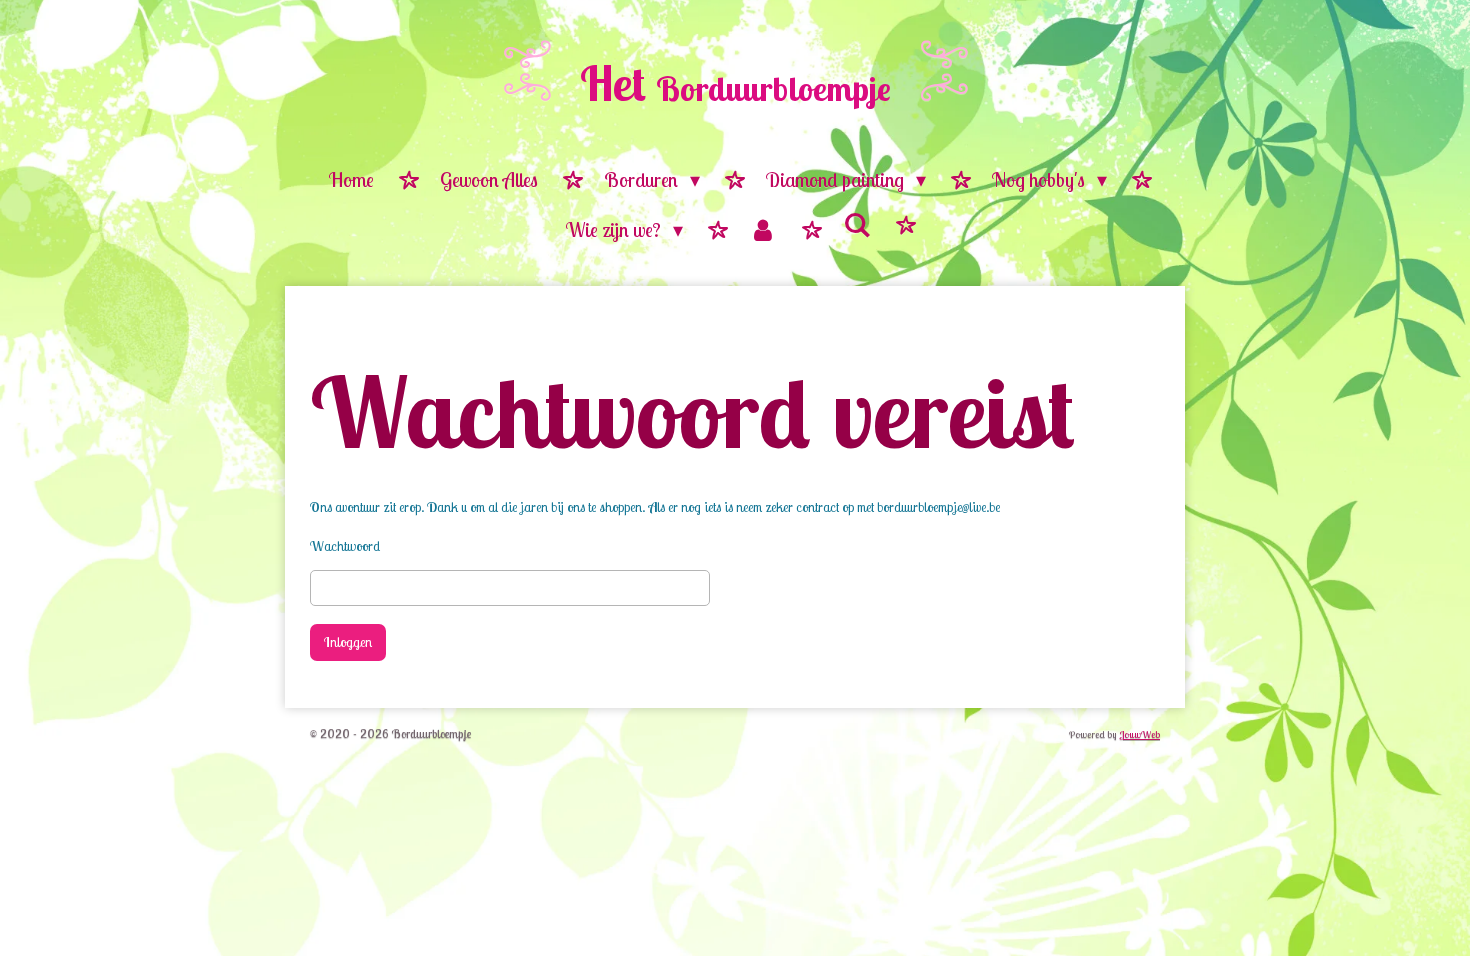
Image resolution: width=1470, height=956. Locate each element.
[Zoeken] (857, 225)
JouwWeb (1139, 734)
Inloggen (348, 642)
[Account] (763, 231)
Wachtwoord (345, 546)
